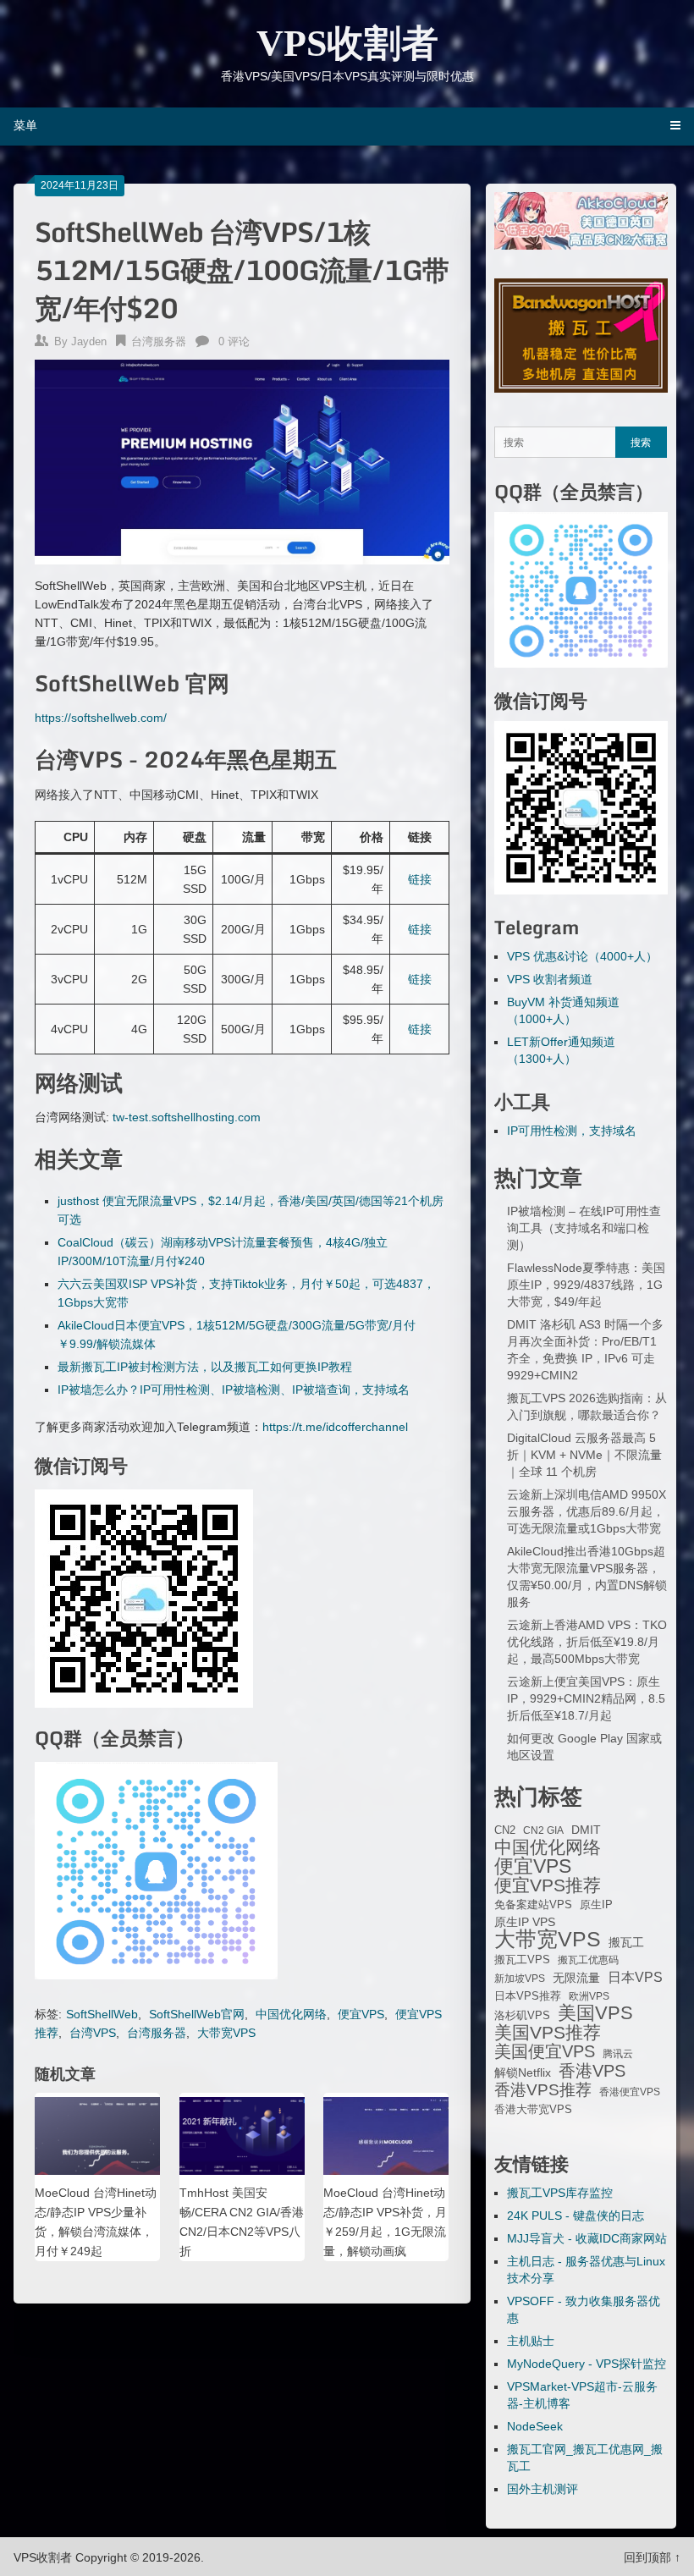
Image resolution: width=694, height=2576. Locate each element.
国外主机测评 (543, 2489)
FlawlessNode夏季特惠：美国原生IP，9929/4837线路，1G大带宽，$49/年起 (586, 1285)
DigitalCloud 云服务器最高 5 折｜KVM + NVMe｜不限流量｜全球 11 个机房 (584, 1455)
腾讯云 (618, 2054)
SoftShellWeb (102, 2014)
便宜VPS (361, 2014)
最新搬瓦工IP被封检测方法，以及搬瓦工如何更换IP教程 (205, 1367)
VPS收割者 (347, 44)
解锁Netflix (523, 2073)
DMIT (586, 1830)
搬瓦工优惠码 (588, 1960)
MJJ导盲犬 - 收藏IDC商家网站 (587, 2238)
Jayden (89, 341)
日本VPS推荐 (528, 1996)
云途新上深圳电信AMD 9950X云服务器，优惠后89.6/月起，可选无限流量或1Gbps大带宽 (587, 1511)
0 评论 (234, 341)
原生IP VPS (525, 1922)
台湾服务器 (159, 341)
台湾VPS (93, 2033)
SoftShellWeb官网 (197, 2014)
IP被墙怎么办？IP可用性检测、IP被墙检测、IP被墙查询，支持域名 (234, 1390)
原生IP (596, 1904)
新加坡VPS (520, 1979)
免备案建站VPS (533, 1904)
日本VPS (635, 1977)
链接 (420, 879)
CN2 (505, 1830)
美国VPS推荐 (548, 2033)
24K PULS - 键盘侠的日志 (576, 2215)
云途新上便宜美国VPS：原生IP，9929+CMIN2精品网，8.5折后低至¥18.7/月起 (586, 1698)
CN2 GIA (543, 1830)
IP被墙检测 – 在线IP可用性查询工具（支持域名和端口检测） (584, 1228)
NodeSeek (535, 2426)
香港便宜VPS (630, 2092)
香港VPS (592, 2071)
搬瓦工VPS (522, 1960)
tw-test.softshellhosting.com (187, 1117)
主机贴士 (531, 2341)
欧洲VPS (589, 1996)
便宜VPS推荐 (548, 1885)
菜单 (25, 125)
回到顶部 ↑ (652, 2557)
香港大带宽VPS (533, 2110)
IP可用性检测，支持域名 (572, 1131)
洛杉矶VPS (522, 2016)
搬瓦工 (626, 1942)
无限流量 (576, 1978)
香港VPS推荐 (543, 2090)
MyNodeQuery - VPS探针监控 (587, 2364)
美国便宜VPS (545, 2051)
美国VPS (595, 2013)
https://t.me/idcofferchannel (335, 1427)
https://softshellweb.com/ (101, 718)
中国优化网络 (291, 2014)
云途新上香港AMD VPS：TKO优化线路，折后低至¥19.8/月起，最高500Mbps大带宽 (587, 1642)
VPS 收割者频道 (550, 979)
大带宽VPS (226, 2033)
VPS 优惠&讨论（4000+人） (582, 956)
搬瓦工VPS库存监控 (560, 2193)
